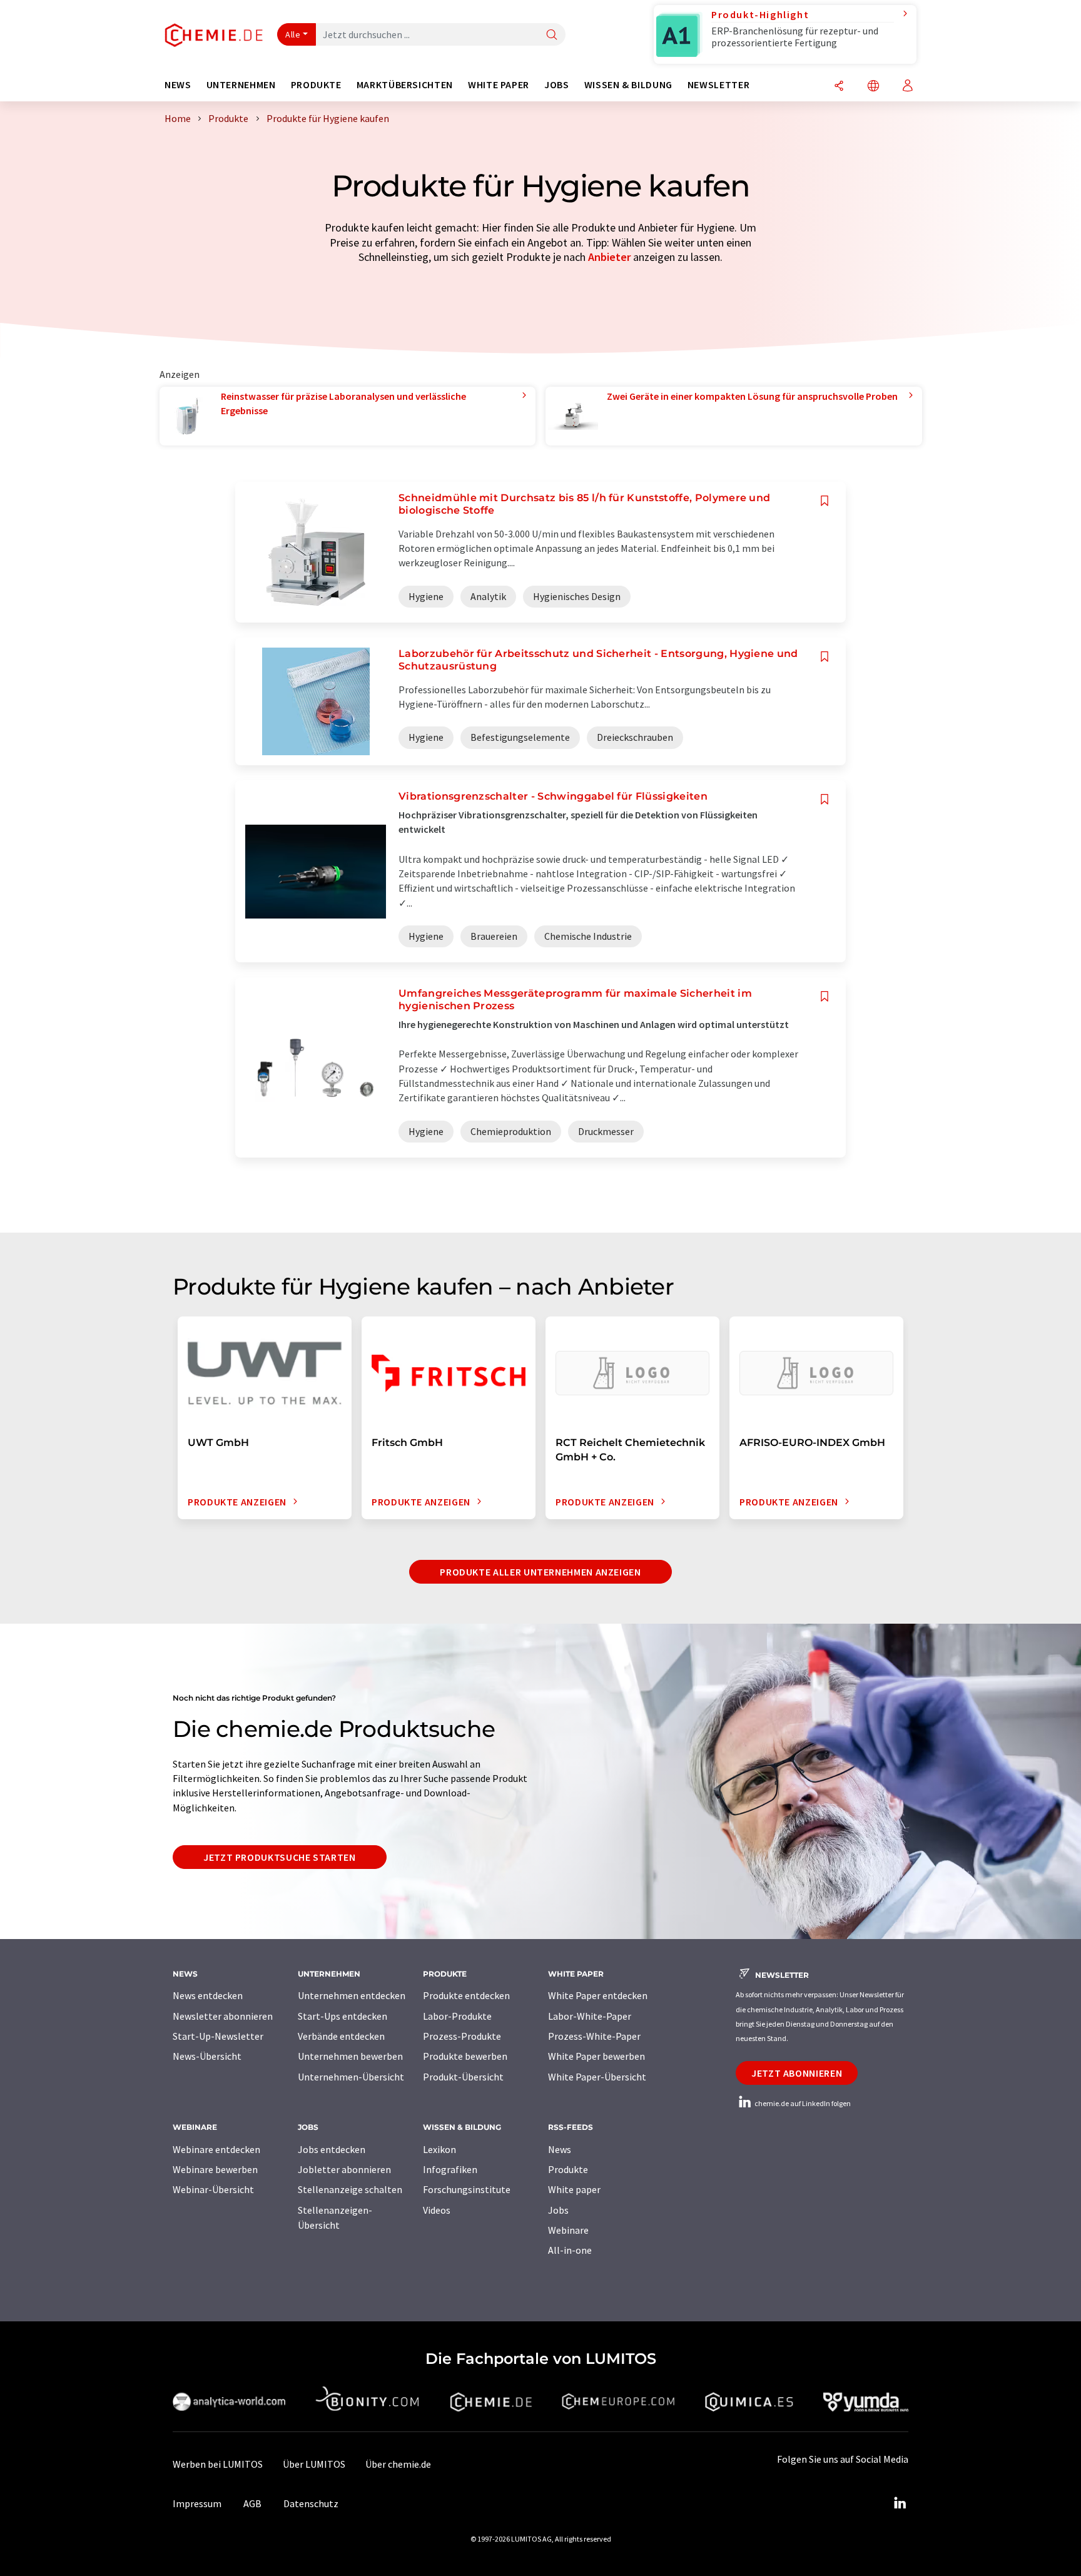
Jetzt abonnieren (797, 2073)
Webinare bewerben (215, 2169)
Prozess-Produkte (462, 2036)
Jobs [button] (557, 85)
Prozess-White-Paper (594, 2036)
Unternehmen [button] (241, 85)
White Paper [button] (499, 85)
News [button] (178, 85)
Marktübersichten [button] (405, 85)
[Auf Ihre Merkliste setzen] (825, 501)
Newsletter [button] (718, 85)
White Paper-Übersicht (597, 2077)
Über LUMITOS (314, 2464)
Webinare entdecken (216, 2149)
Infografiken (450, 2169)
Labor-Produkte (457, 2016)
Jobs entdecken (332, 2149)
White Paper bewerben (596, 2056)
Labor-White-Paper (590, 2016)
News (560, 2149)
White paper (574, 2189)
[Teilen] (839, 87)
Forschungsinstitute (467, 2189)
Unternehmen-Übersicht (351, 2077)
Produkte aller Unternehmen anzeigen (540, 1572)
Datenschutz (311, 2503)
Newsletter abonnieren (223, 2016)
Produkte (568, 2169)
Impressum (197, 2503)
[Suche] (552, 35)
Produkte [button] (316, 85)
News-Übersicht (207, 2056)
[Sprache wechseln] (873, 87)
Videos (437, 2210)
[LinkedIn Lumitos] (900, 2503)
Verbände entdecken (341, 2036)
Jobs (558, 2210)
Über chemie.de (398, 2464)
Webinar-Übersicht (213, 2189)
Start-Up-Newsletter (218, 2036)
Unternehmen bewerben (350, 2056)
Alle (293, 34)
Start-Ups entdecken (343, 2016)
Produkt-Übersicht (463, 2077)
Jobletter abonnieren (344, 2169)
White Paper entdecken (598, 1995)
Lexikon (439, 2149)
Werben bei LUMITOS (218, 2464)
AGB (252, 2503)
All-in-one (570, 2250)
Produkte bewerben (465, 2056)
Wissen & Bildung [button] (628, 85)
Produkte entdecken (466, 1995)
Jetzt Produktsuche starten (280, 1857)
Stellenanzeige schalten (350, 2189)
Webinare (568, 2230)
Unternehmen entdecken (352, 1995)
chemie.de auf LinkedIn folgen (802, 2103)
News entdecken (208, 1995)
